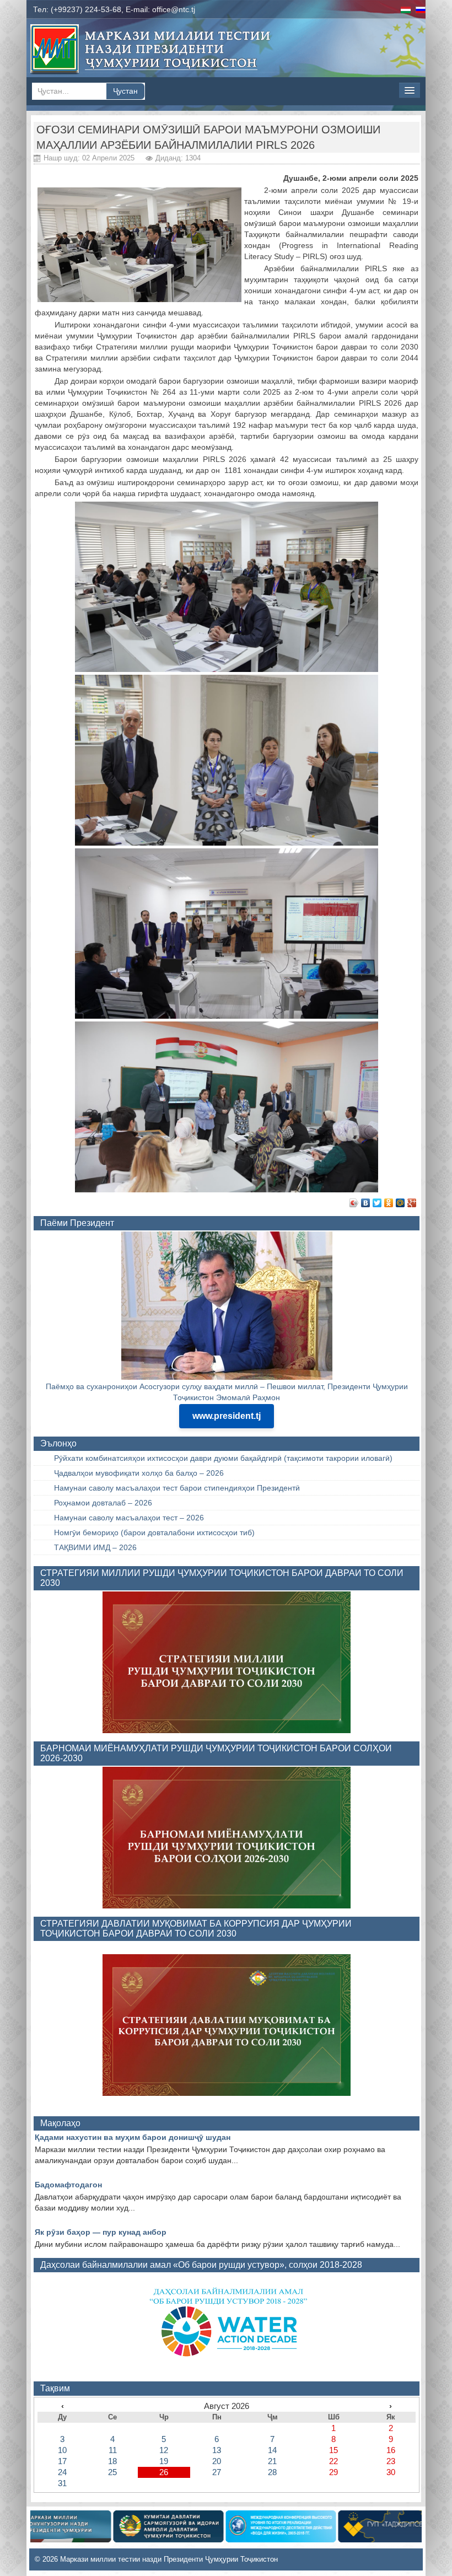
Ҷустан (125, 91)
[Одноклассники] (389, 1203)
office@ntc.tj (174, 9)
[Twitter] (377, 1203)
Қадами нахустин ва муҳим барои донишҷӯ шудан (133, 2137)
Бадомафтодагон (68, 2185)
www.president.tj (227, 1416)
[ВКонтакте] (366, 1203)
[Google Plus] (412, 1203)
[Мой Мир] (400, 1203)
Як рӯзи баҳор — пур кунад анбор (101, 2232)
